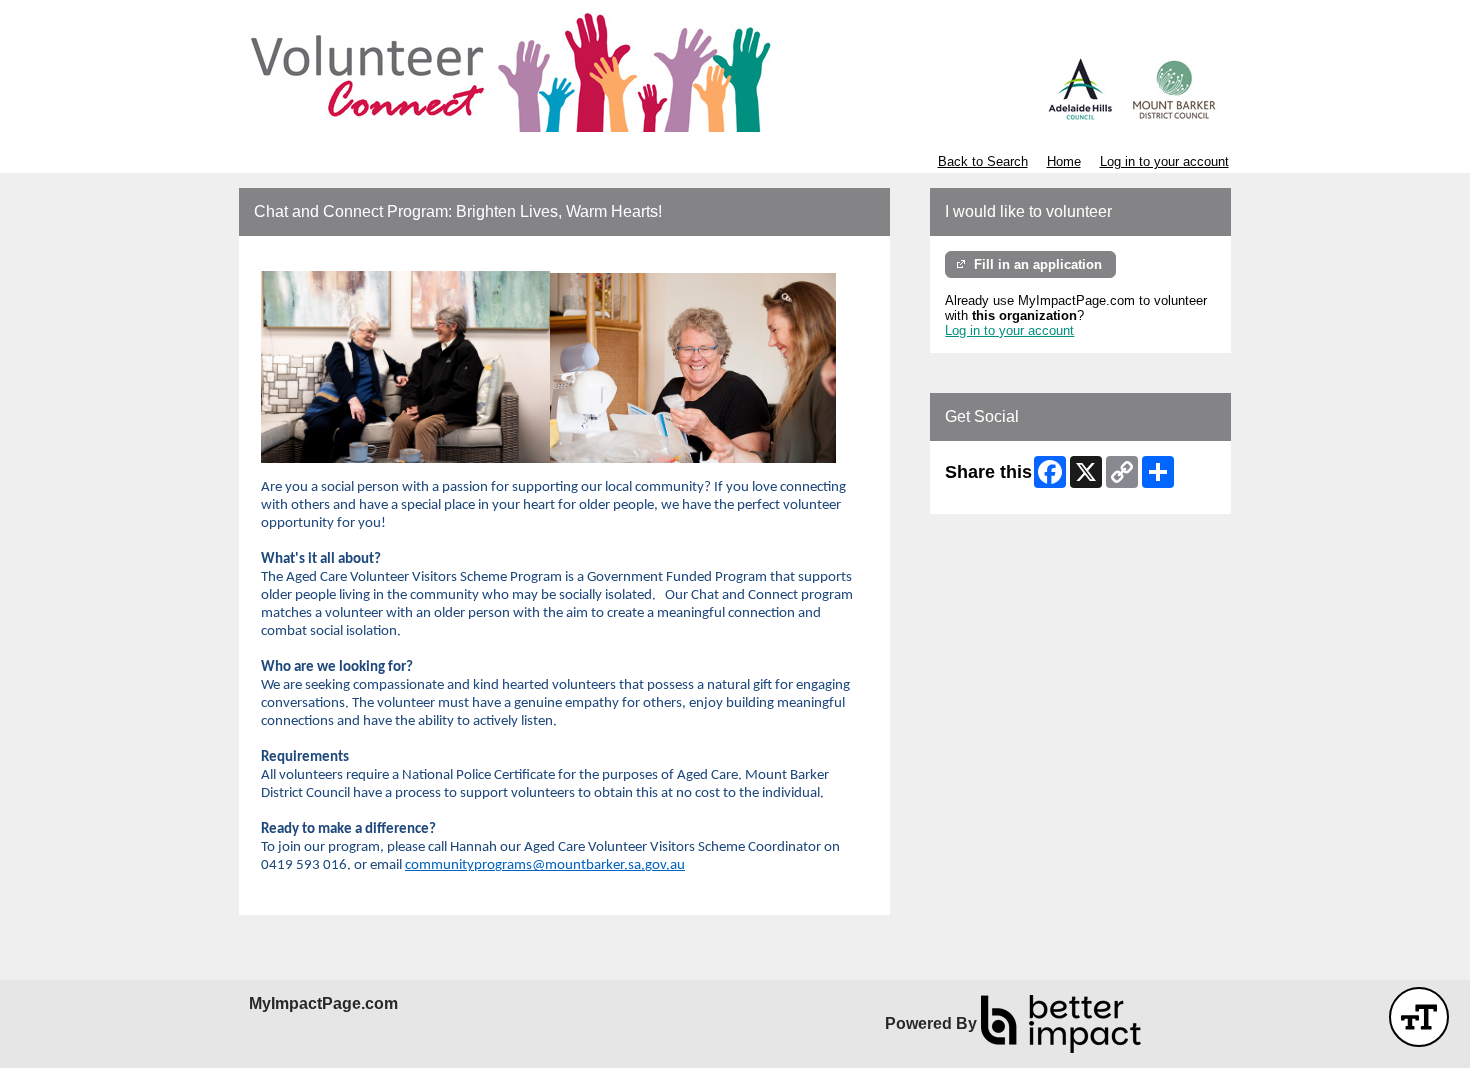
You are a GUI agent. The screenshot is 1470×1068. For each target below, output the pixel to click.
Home (1064, 161)
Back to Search (983, 161)
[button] (1419, 1017)
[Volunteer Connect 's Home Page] (735, 70)
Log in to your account (1164, 161)
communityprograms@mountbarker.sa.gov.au (545, 865)
